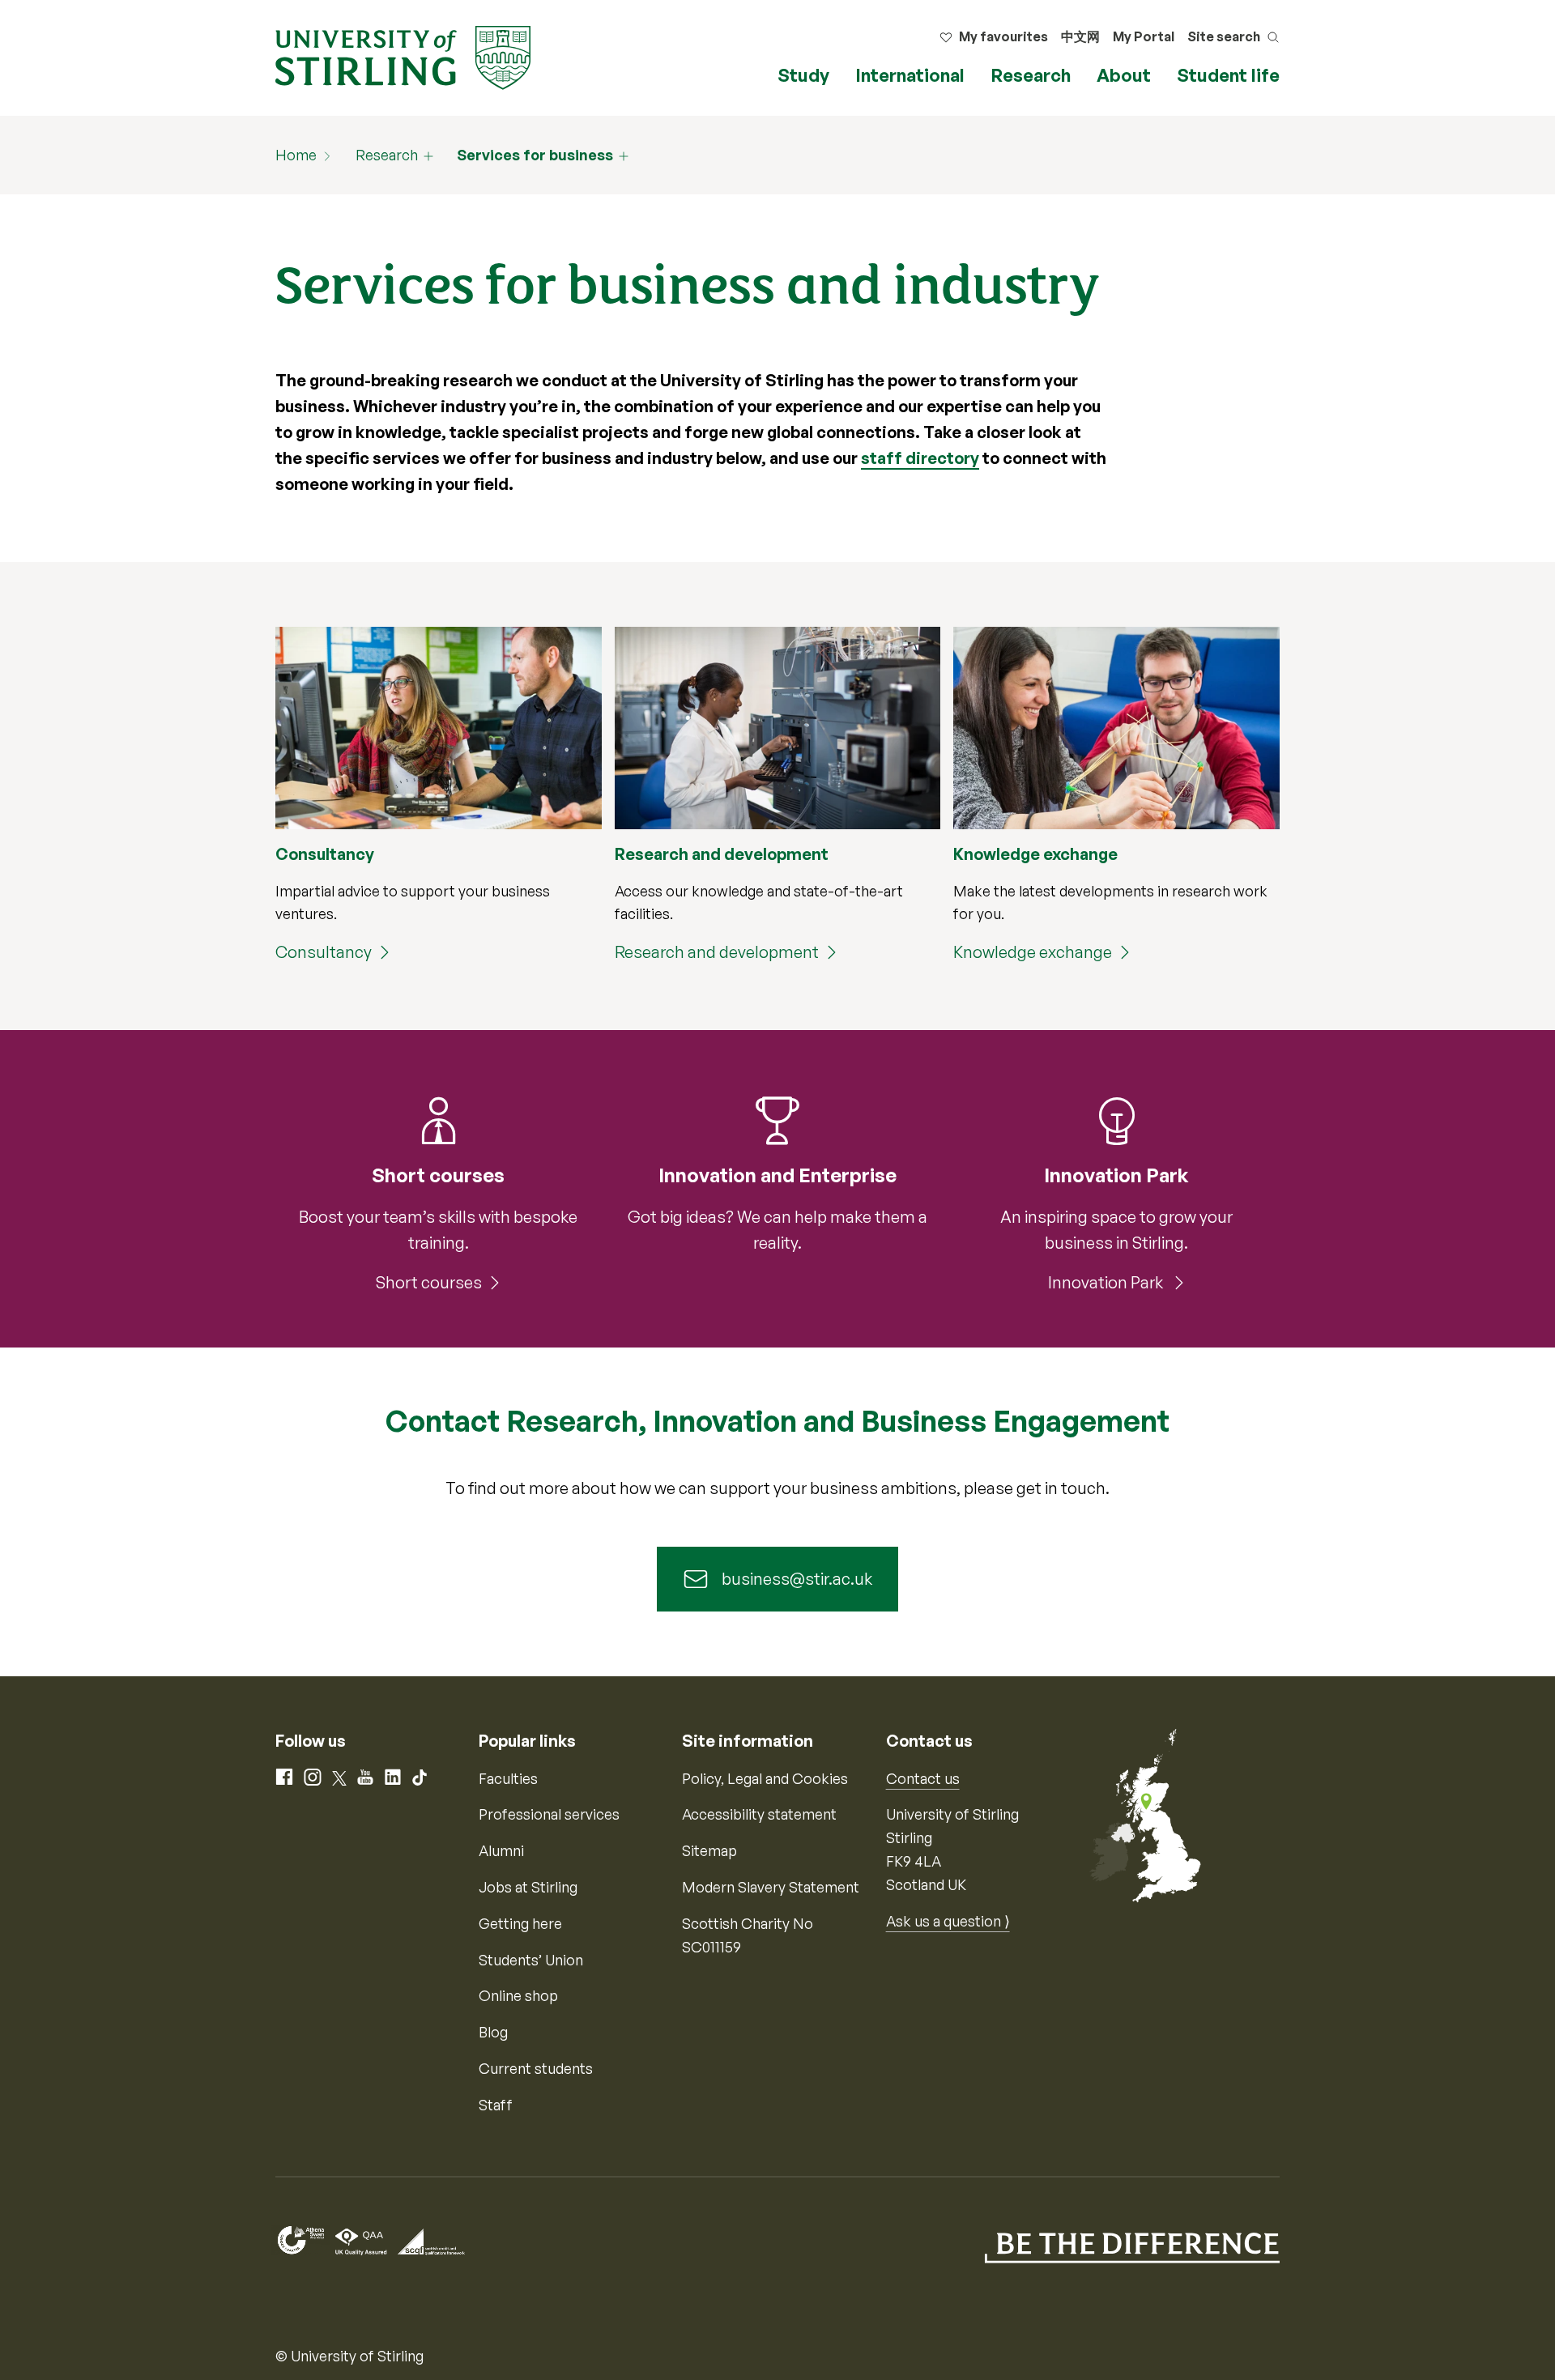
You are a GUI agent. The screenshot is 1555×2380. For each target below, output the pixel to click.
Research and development (717, 952)
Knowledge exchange (1033, 952)
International (910, 75)
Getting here (520, 1923)
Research (1031, 75)
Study (803, 75)
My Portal (1144, 36)
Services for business (535, 155)
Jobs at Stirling (528, 1887)
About (1124, 75)
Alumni (501, 1850)
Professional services (549, 1814)
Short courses (429, 1282)
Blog (493, 2032)
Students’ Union (531, 1960)
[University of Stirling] (403, 56)
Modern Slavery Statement (771, 1887)
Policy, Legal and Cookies (765, 1778)
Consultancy (324, 952)
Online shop (518, 1995)
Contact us (923, 1778)
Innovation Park (1107, 1282)
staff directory (920, 458)
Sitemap (709, 1850)
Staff (496, 2105)
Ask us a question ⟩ (948, 1921)
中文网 (1080, 36)
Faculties (508, 1778)
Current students (536, 2068)
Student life (1228, 75)
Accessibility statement (759, 1814)
